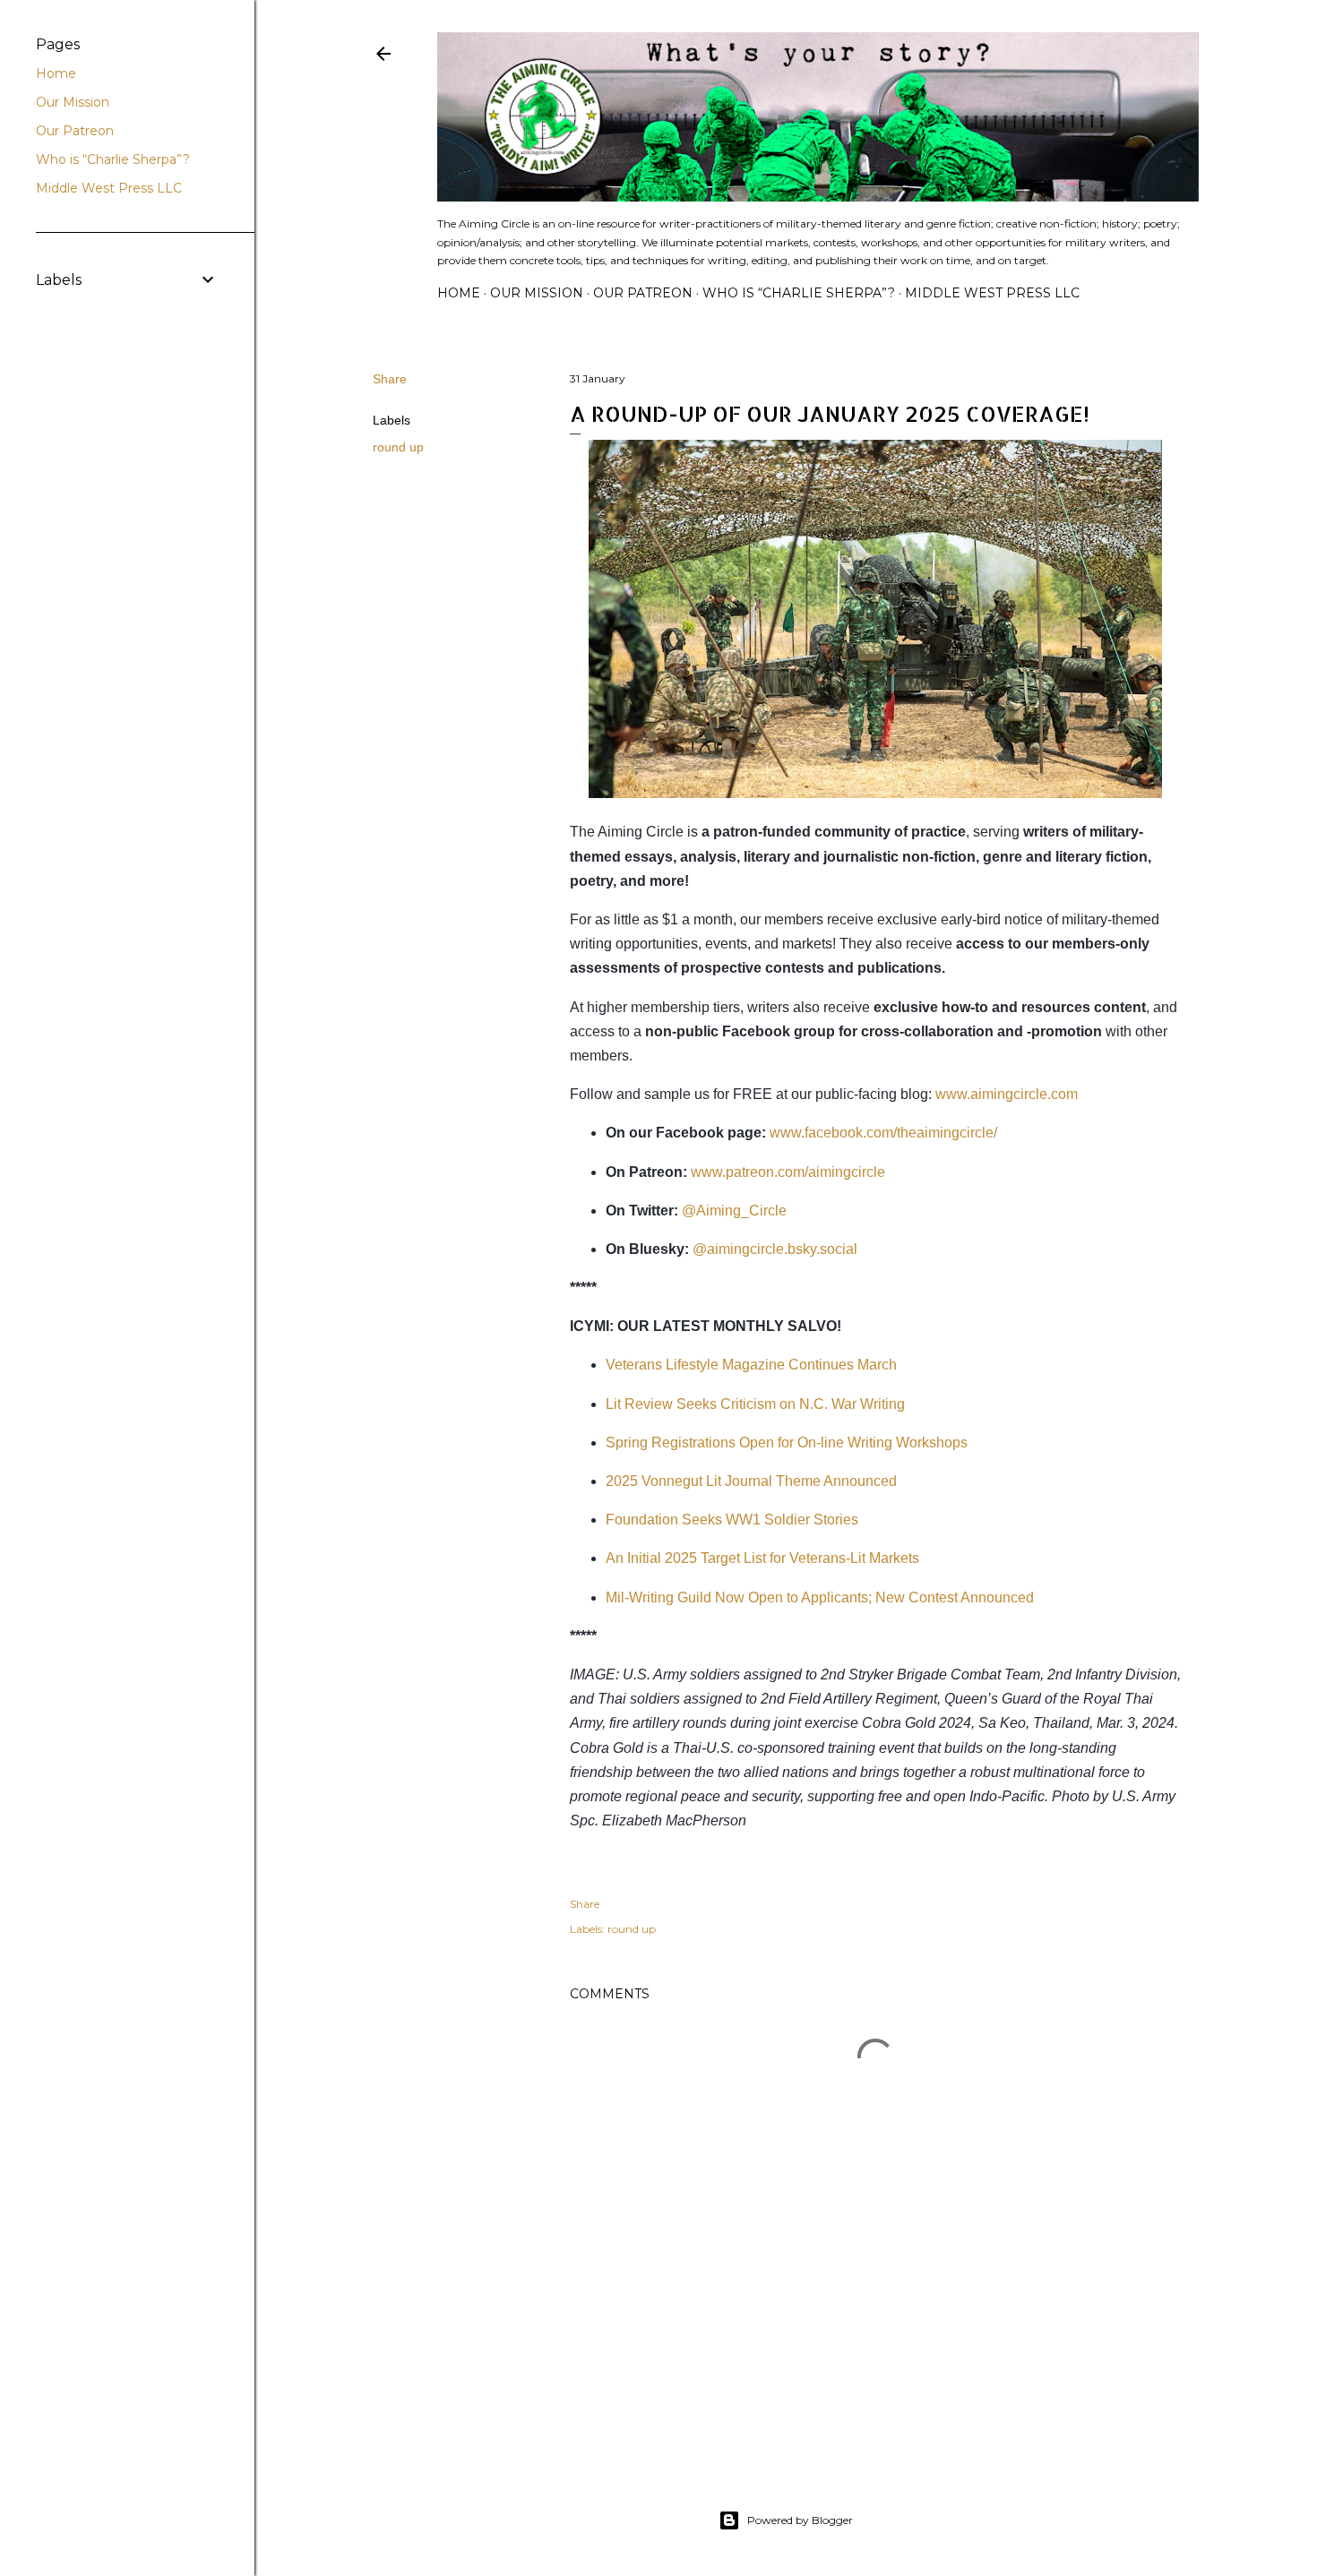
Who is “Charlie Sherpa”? (799, 293)
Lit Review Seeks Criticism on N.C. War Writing (755, 1404)
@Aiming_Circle (734, 1211)
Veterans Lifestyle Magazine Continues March (751, 1365)
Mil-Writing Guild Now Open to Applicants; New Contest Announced (820, 1597)
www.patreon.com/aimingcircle (788, 1172)
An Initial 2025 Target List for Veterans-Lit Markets (762, 1558)
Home (459, 293)
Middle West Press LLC (992, 293)
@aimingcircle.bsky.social (775, 1249)
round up (398, 447)
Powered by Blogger (800, 2520)
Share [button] (390, 379)
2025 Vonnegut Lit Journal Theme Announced (751, 1481)
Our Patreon (643, 293)
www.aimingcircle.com (1007, 1094)
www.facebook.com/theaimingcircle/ (883, 1133)
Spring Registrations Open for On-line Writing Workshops (787, 1443)
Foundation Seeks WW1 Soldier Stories (732, 1520)
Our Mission (537, 293)
